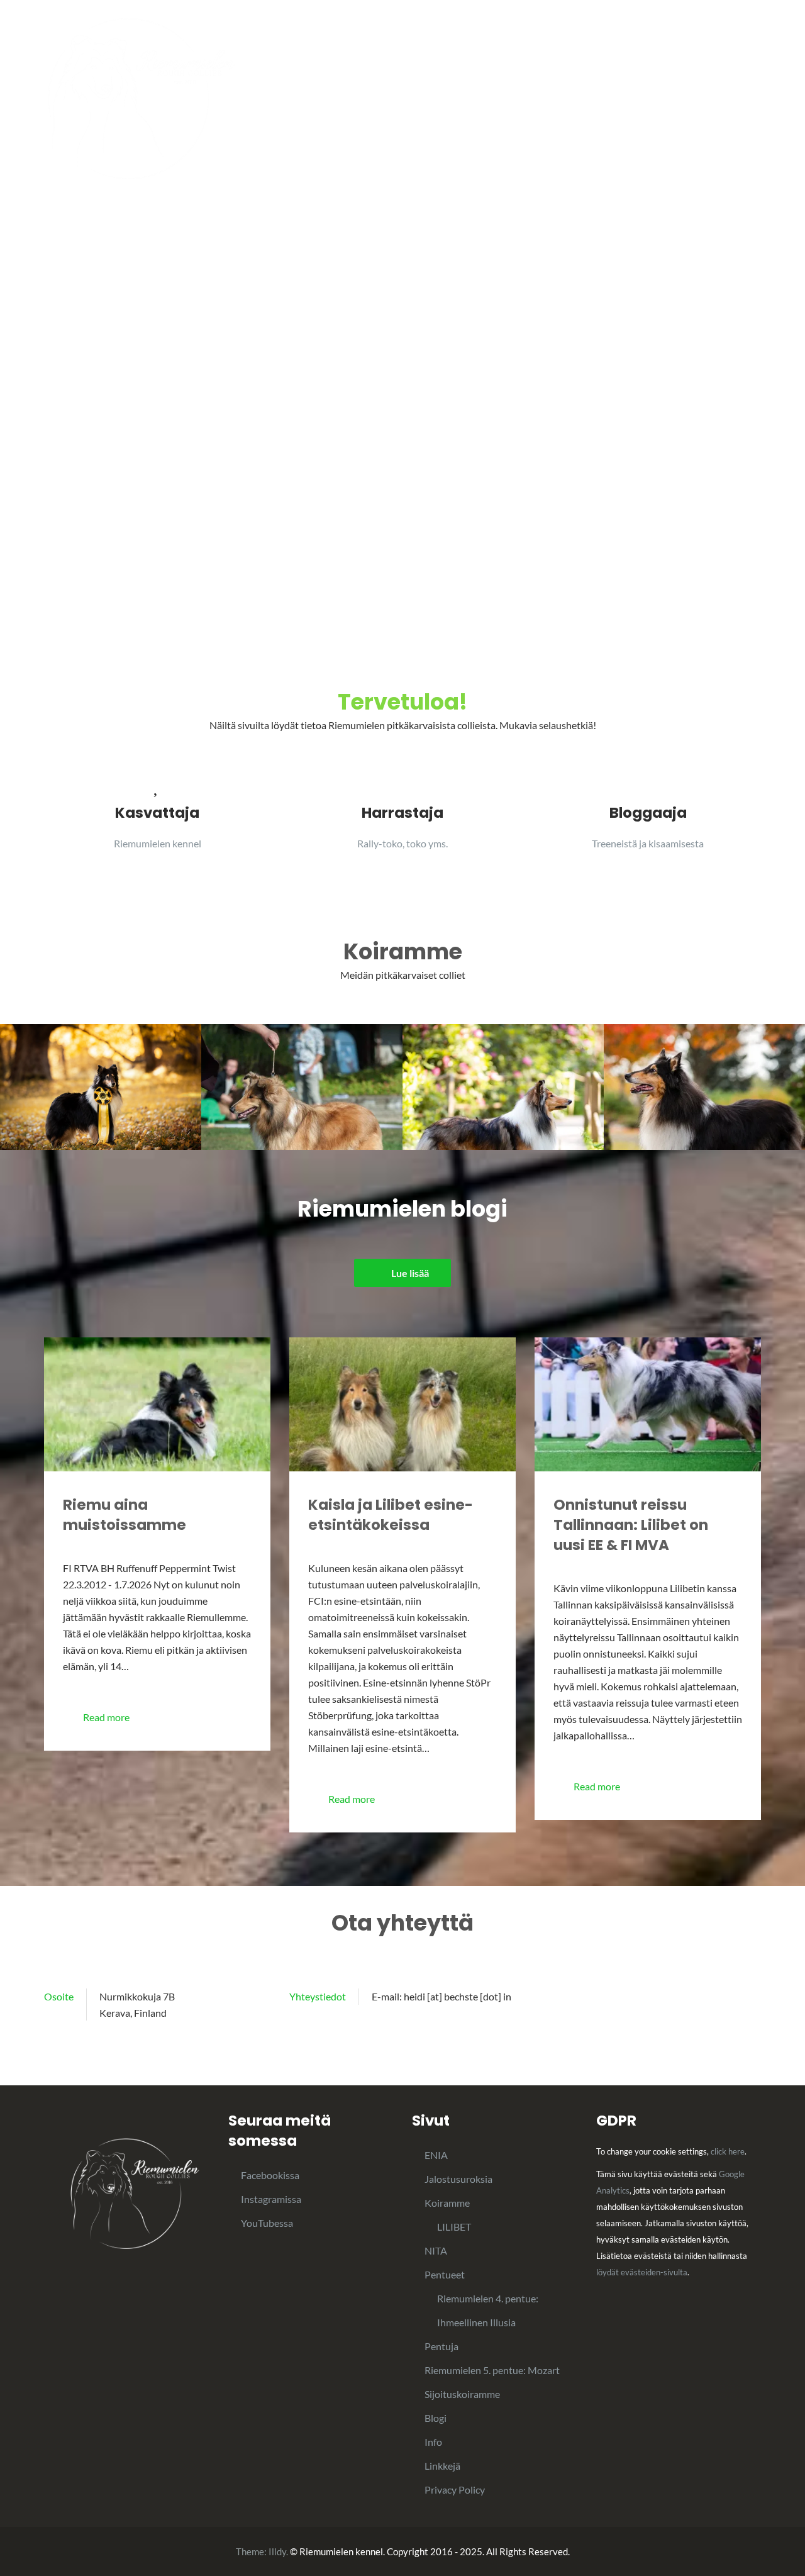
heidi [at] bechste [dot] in (458, 1996)
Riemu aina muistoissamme (125, 1515)
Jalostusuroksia (726, 100)
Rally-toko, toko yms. (402, 843)
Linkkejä (442, 2466)
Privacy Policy (455, 2490)
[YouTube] (757, 1997)
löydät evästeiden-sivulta (642, 2272)
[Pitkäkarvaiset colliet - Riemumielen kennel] (141, 97)
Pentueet (576, 100)
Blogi (437, 100)
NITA (436, 2250)
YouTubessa (267, 2223)
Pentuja (649, 100)
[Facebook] (719, 1997)
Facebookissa (270, 2175)
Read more (106, 1717)
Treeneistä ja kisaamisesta (648, 843)
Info (381, 100)
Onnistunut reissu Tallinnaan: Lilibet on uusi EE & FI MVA (631, 1525)
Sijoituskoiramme (462, 2394)
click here (728, 2151)
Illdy (277, 2551)
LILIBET (454, 2227)
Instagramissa (271, 2199)
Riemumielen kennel (158, 843)
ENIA (436, 2155)
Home (334, 100)
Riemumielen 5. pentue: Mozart (492, 2370)
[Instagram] (738, 1997)
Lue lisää (410, 1273)
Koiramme (496, 100)
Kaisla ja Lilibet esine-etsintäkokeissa (391, 1515)
